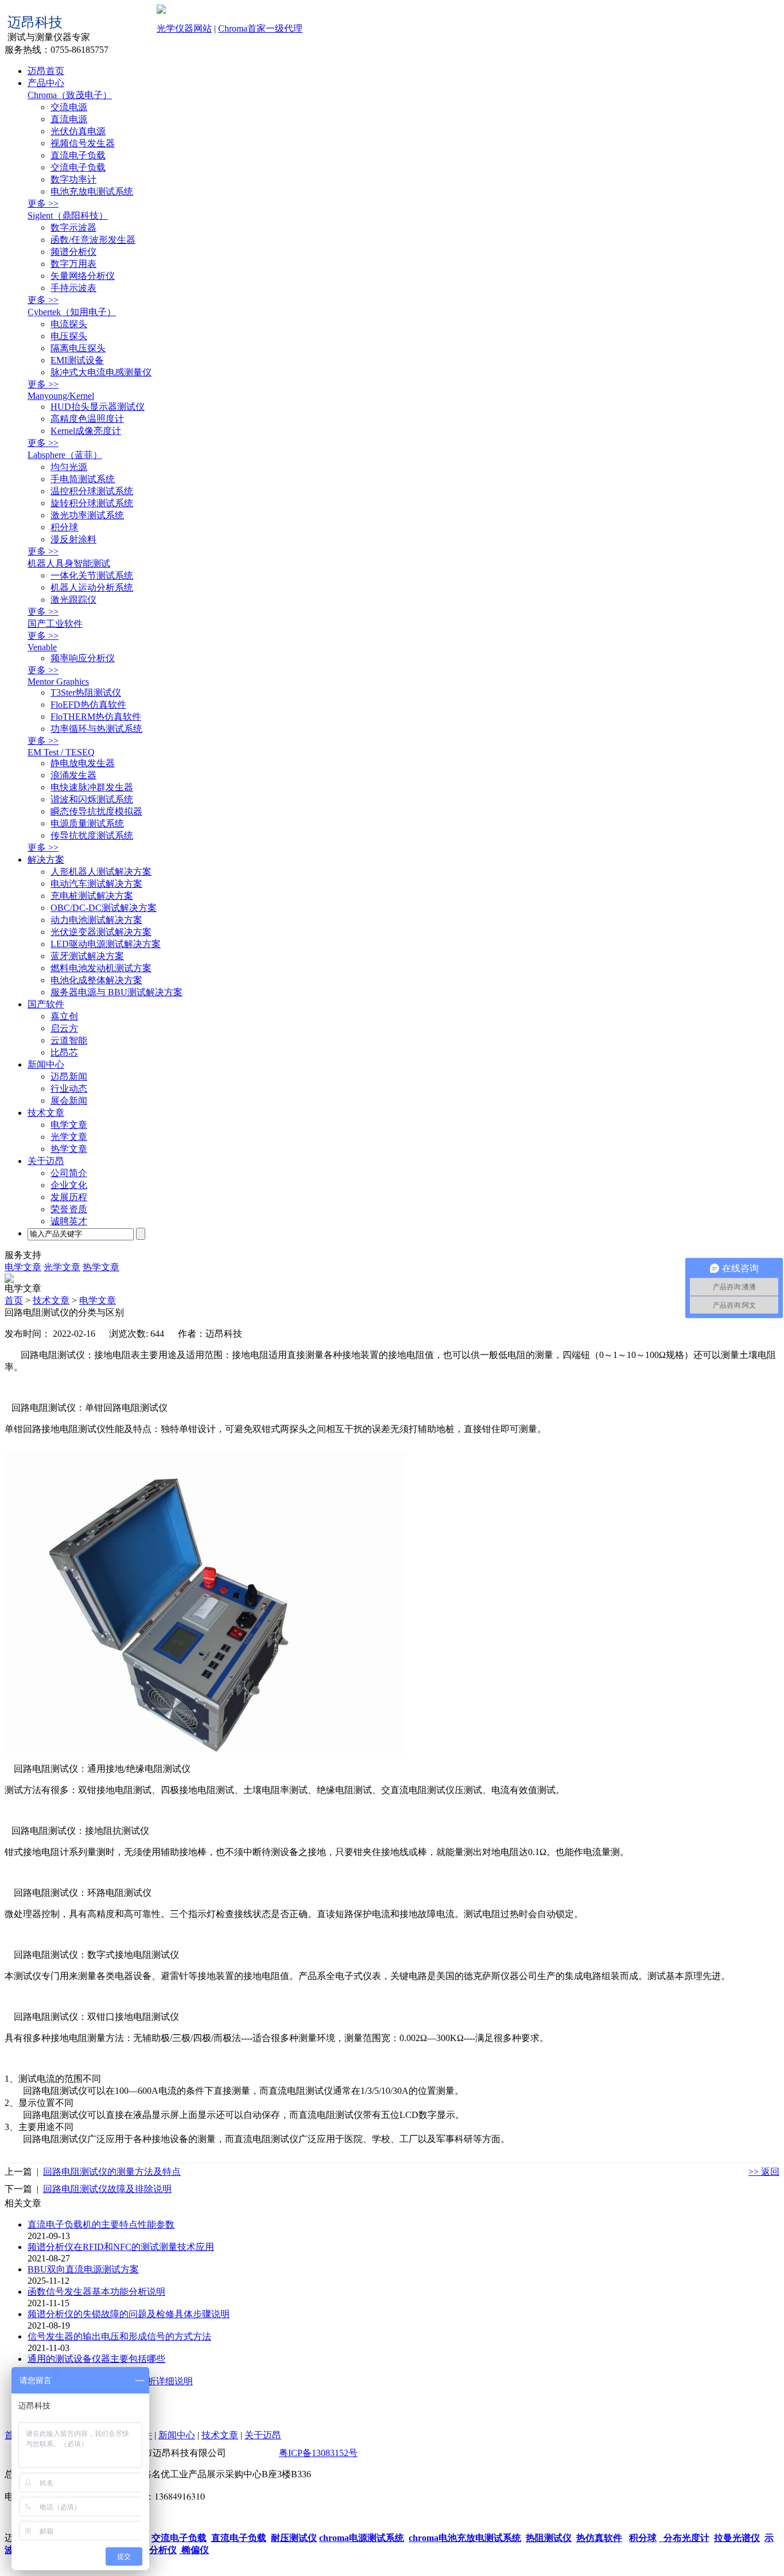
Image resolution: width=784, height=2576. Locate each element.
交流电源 (69, 107)
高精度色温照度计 (87, 419)
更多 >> (43, 203)
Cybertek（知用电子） (72, 312)
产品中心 (46, 83)
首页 (14, 1300)
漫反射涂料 (73, 539)
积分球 (64, 527)
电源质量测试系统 (87, 823)
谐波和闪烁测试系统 (92, 799)
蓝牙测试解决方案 (87, 956)
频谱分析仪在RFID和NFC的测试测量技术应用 (121, 2247)
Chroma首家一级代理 (260, 28)
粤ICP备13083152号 (318, 2453)
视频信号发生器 (83, 143)
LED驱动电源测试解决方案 (106, 944)
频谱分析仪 (73, 252)
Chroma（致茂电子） (70, 95)
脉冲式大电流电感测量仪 (101, 372)
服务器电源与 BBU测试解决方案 (117, 992)
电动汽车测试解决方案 (96, 884)
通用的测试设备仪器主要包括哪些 (96, 2359)
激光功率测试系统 (87, 515)
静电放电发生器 (83, 763)
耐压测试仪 (294, 2538)
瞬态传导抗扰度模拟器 (96, 811)
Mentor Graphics (58, 682)
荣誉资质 (69, 1209)
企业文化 (69, 1185)
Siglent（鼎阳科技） (68, 216)
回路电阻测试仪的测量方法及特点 (112, 2172)
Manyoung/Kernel (61, 396)
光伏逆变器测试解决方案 (101, 932)
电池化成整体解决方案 (96, 980)
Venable (42, 647)
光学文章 (69, 1137)
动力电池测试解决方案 (96, 920)
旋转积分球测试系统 (92, 503)
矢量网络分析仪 (83, 276)
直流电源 (69, 119)
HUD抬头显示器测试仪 (98, 407)
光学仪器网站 (184, 28)
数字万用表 (73, 264)
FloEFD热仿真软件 (88, 705)
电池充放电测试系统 (92, 191)
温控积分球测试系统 (92, 491)
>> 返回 (764, 2172)
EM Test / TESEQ (61, 752)
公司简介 (69, 1173)
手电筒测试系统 (83, 479)
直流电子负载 (78, 155)
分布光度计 (684, 2538)
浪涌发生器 (73, 775)
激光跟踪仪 (73, 600)
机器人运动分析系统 (92, 587)
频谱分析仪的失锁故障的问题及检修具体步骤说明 (129, 2314)
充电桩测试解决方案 (92, 896)
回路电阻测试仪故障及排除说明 (107, 2189)
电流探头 (69, 324)
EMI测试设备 (77, 360)
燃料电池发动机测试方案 (101, 968)
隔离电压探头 (78, 348)
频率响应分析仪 (83, 658)
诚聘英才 (69, 1221)
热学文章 (69, 1149)
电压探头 (69, 336)
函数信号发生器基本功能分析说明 (96, 2292)
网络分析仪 (153, 2550)
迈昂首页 (46, 71)
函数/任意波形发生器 (93, 240)
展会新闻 (69, 1101)
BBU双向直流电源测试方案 (83, 2269)
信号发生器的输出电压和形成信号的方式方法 (119, 2336)
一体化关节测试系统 (92, 575)
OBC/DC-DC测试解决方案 (104, 908)
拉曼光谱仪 (737, 2538)
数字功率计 (73, 179)
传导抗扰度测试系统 (92, 835)
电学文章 (69, 1125)
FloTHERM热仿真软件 (96, 717)
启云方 (64, 1028)
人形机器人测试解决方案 (101, 872)
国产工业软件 (55, 624)
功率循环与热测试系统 (96, 729)
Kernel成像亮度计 (86, 431)
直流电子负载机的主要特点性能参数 (101, 2224)
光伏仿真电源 (78, 131)
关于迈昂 (46, 1161)
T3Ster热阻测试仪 (86, 693)
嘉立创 (64, 1016)
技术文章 (46, 1113)
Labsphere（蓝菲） (65, 455)
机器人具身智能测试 (69, 563)
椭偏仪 (194, 2550)
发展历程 (69, 1197)
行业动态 (69, 1089)
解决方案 (46, 860)
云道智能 (69, 1040)
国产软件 (46, 1004)
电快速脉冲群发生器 (92, 787)
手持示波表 (73, 288)
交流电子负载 (78, 167)
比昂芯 (64, 1052)
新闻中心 (46, 1064)
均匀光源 (69, 467)
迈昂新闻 (69, 1076)
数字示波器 (73, 228)
